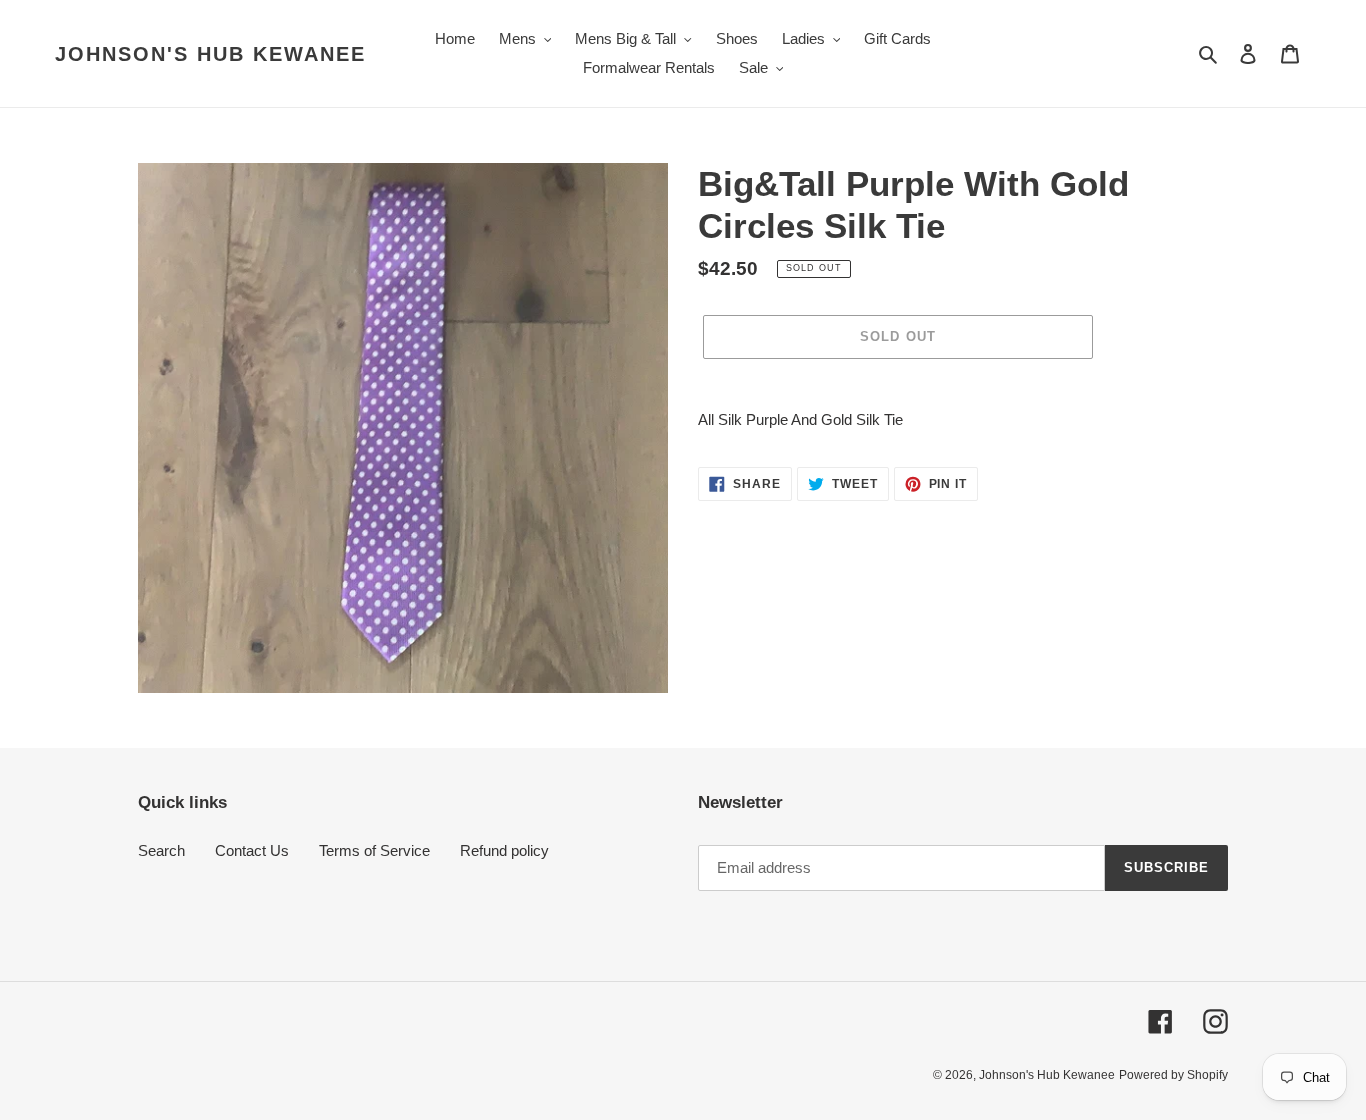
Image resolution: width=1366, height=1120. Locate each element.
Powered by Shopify (1173, 1075)
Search (161, 850)
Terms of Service (374, 850)
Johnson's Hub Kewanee (210, 54)
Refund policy (504, 850)
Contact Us (252, 850)
